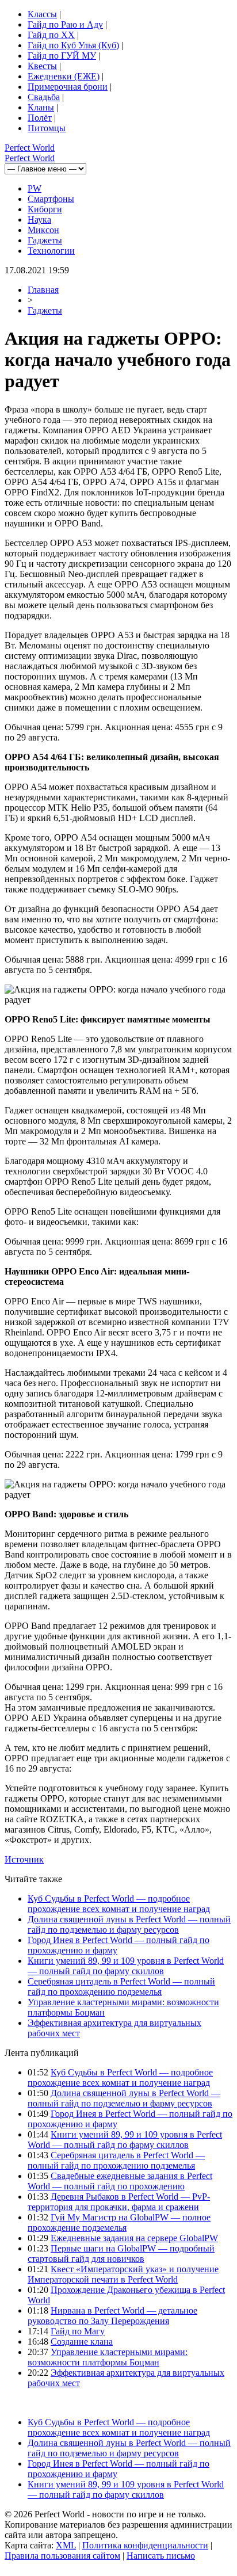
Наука (39, 220)
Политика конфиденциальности (145, 2545)
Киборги (45, 209)
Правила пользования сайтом (62, 2556)
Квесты (42, 66)
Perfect (30, 148)
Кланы (41, 107)
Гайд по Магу (78, 2331)
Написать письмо (161, 2556)
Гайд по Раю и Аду (65, 24)
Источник (24, 1859)
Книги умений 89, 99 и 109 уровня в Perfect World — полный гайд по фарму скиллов (126, 1966)
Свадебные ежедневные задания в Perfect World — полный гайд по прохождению (120, 2181)
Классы (42, 14)
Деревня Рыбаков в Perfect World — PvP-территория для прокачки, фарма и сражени (119, 2202)
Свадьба (44, 97)
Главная (43, 290)
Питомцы (47, 128)
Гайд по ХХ (51, 35)
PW (35, 188)
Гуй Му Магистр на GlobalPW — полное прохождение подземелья (119, 2222)
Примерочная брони (68, 87)
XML (66, 2545)
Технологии (51, 251)
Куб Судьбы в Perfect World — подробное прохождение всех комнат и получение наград (119, 1904)
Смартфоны (51, 199)
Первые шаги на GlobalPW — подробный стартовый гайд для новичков (121, 2253)
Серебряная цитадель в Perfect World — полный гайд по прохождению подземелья (121, 1987)
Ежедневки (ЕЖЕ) (64, 76)
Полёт (40, 118)
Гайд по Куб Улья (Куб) (73, 45)
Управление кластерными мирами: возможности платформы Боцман (108, 2357)
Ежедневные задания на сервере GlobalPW (134, 2238)
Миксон (43, 230)
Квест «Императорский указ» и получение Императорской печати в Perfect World (123, 2274)
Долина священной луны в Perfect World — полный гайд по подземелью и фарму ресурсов (129, 1924)
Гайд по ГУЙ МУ (62, 56)
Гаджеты (45, 240)
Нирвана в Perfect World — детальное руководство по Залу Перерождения (112, 2316)
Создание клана (82, 2342)
